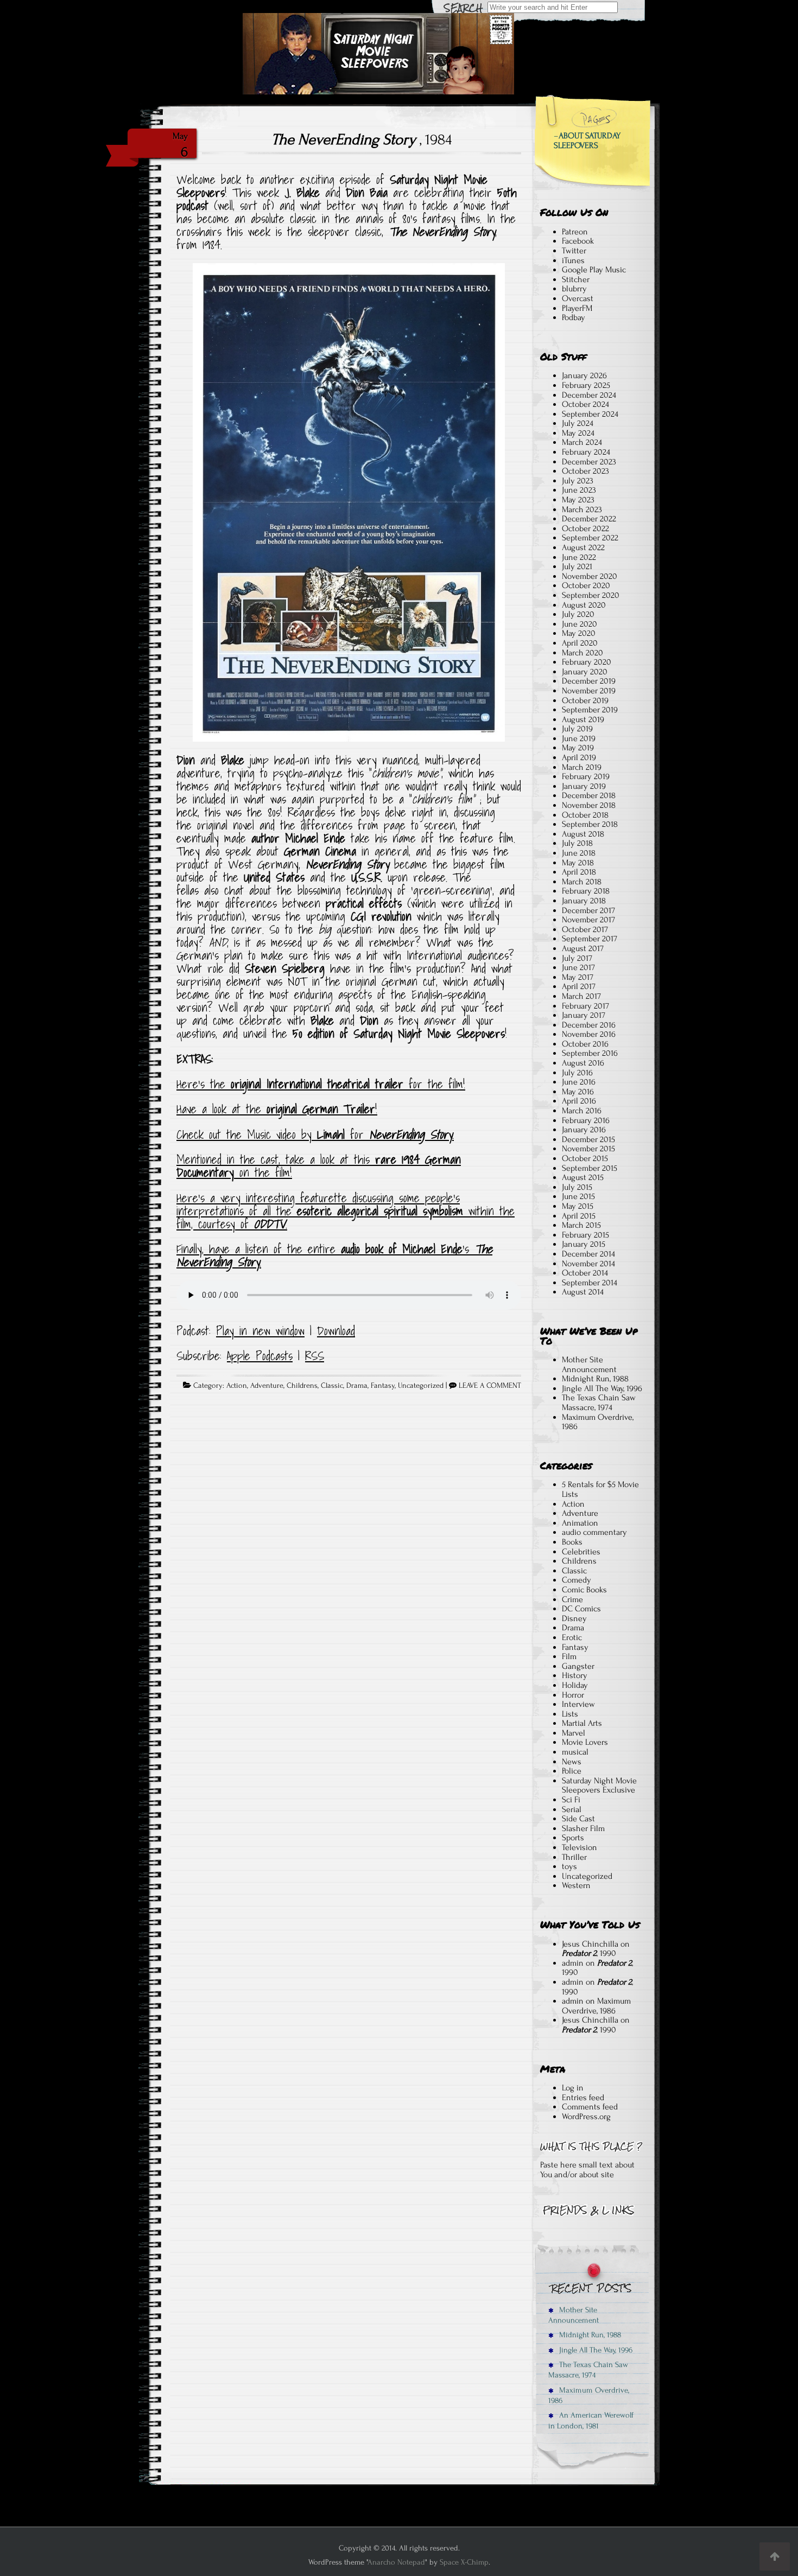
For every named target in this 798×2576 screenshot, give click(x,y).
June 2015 (578, 1196)
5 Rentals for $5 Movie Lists (600, 1489)
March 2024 (582, 442)
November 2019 (589, 691)
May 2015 (578, 1206)
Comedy (577, 1580)
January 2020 (585, 672)
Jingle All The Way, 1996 (602, 1388)
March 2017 (581, 996)
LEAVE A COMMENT (490, 1386)
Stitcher (576, 279)
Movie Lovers (585, 1742)
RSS (315, 1356)
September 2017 (590, 939)
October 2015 (585, 1158)
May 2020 (579, 633)
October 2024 (585, 404)
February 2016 (586, 1120)
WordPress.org (586, 2116)
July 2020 (578, 614)
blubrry (574, 289)
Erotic (572, 1637)
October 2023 (585, 471)
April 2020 (580, 643)
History (575, 1675)
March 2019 (582, 767)
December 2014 (588, 1254)
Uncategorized (421, 1386)
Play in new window (260, 1331)
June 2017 (578, 967)
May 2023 (578, 500)
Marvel (574, 1733)
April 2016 (579, 1101)
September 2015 (590, 1168)
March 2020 (582, 653)
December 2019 (589, 681)
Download (336, 1331)
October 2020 (586, 585)
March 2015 (581, 1225)
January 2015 (584, 1244)
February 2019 (586, 776)
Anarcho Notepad (396, 2562)
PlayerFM (577, 308)
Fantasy (383, 1386)
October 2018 (585, 815)
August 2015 (583, 1177)
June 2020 (579, 624)
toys (569, 1866)
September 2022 (590, 538)
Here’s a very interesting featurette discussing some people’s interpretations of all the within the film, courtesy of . (346, 1211)
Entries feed (583, 2097)
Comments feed (590, 2107)
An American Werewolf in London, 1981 (591, 2420)
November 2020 (590, 576)
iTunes (573, 260)
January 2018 (584, 901)
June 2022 (579, 557)
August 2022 (583, 547)
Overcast (578, 298)
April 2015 (579, 1216)
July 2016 (577, 1073)
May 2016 (578, 1092)
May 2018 (578, 863)
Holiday (575, 1685)
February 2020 (587, 662)
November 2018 (589, 805)
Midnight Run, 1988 (595, 1379)
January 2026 (584, 375)
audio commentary (594, 1532)
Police (572, 1771)
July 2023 (578, 481)
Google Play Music (594, 270)
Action (237, 1386)
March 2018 (582, 882)
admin (573, 1963)
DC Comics (581, 1609)
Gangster (578, 1666)
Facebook (578, 241)
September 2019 (590, 710)
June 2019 (579, 738)
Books (572, 1542)
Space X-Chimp (464, 2562)
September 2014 (590, 1283)
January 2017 (584, 1015)
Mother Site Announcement (589, 1364)
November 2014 (588, 1264)
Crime (572, 1599)
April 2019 (579, 757)
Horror (573, 1695)
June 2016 (579, 1082)
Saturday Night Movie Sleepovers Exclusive (599, 1786)
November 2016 (589, 1034)
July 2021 (577, 566)
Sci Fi (571, 1800)
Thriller (574, 1857)
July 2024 (578, 423)
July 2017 (577, 958)
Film (569, 1656)
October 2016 (585, 1044)
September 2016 (590, 1053)
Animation (580, 1523)
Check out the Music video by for (315, 1134)
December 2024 (589, 395)
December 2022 (589, 519)
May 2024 (578, 433)
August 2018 (583, 834)
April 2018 (579, 872)
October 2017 (585, 929)
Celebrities (581, 1552)
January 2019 (584, 786)
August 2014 (583, 1292)
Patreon (575, 232)
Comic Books (584, 1590)
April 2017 (579, 986)
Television (579, 1847)
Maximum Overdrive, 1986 (598, 1422)
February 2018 (586, 891)
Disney (574, 1618)
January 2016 (584, 1130)
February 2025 (586, 385)
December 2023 (589, 462)
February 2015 (585, 1235)
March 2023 (582, 509)
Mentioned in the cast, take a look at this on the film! (319, 1166)
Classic (332, 1386)
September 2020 (591, 595)
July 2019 (577, 729)
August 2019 (583, 719)
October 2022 (585, 528)
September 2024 (590, 414)
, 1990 (589, 1953)
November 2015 (588, 1149)
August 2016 (583, 1063)
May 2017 (578, 977)
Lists (570, 1714)
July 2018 (577, 843)
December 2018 (589, 795)
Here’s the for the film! (321, 1084)
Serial (572, 1809)
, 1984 (362, 139)
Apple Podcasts (260, 1356)
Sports (573, 1838)
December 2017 (588, 910)
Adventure (267, 1386)
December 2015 (588, 1139)
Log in (573, 2088)
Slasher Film (583, 1828)
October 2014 (585, 1273)
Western (576, 1885)
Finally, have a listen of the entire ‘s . (334, 1255)
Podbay (574, 317)
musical (575, 1752)
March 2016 (582, 1111)
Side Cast (578, 1819)
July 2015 (577, 1187)
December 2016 (589, 1025)
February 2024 (586, 452)
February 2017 (585, 1006)
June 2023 (579, 490)
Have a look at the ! (277, 1109)
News (572, 1762)
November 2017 (588, 920)
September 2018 (590, 824)
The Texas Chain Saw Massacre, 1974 (599, 1402)
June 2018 (579, 853)
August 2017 (583, 948)
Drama (357, 1386)
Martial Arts (582, 1723)
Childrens (302, 1386)
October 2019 (585, 700)
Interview (578, 1704)
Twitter (574, 251)
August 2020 (584, 605)
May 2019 (578, 748)
